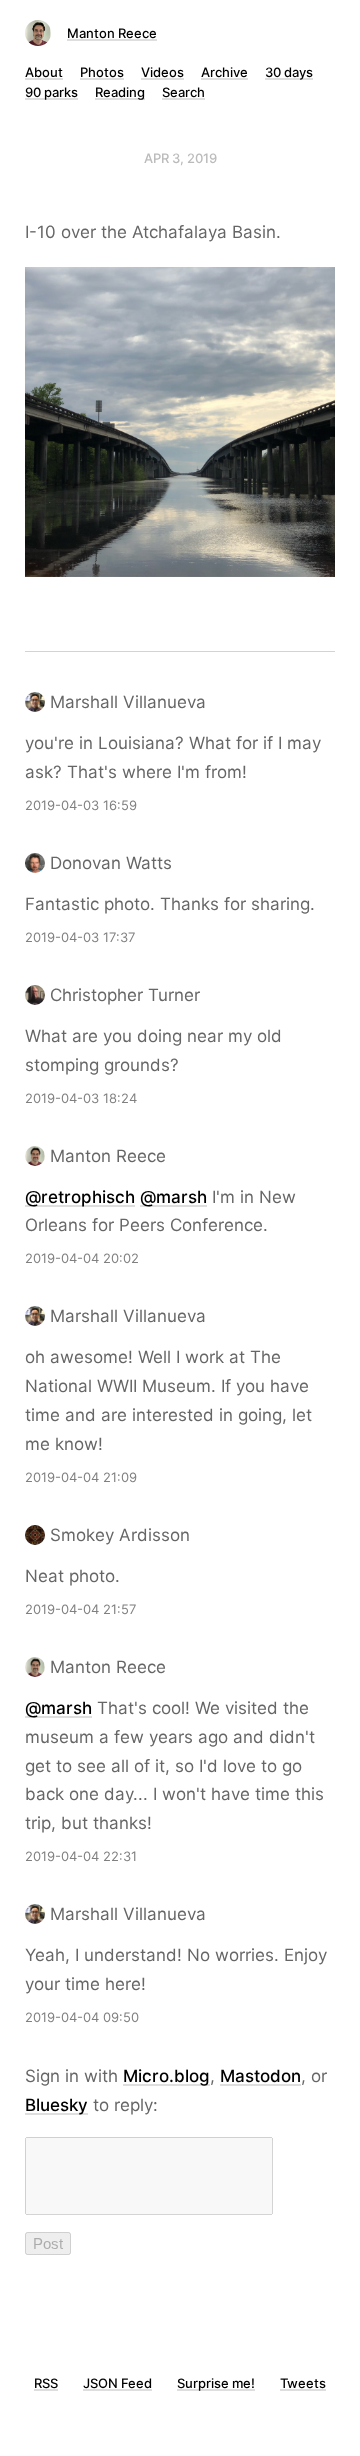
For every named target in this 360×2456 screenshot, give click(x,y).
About (44, 72)
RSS (46, 2383)
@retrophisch (80, 1197)
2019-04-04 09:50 (82, 2017)
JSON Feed (117, 2383)
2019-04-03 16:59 (81, 805)
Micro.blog (166, 2076)
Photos (102, 72)
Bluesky (56, 2105)
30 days (289, 72)
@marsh (173, 1197)
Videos (162, 72)
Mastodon (260, 2076)
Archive (224, 72)
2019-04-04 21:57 (80, 1609)
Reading (120, 92)
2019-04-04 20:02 (82, 1258)
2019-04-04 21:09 (81, 1477)
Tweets (303, 2383)
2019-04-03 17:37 (80, 937)
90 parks (51, 92)
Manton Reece (112, 33)
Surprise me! (216, 2383)
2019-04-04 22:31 (81, 1856)
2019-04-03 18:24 (81, 1098)
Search (183, 92)
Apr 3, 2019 (180, 158)
